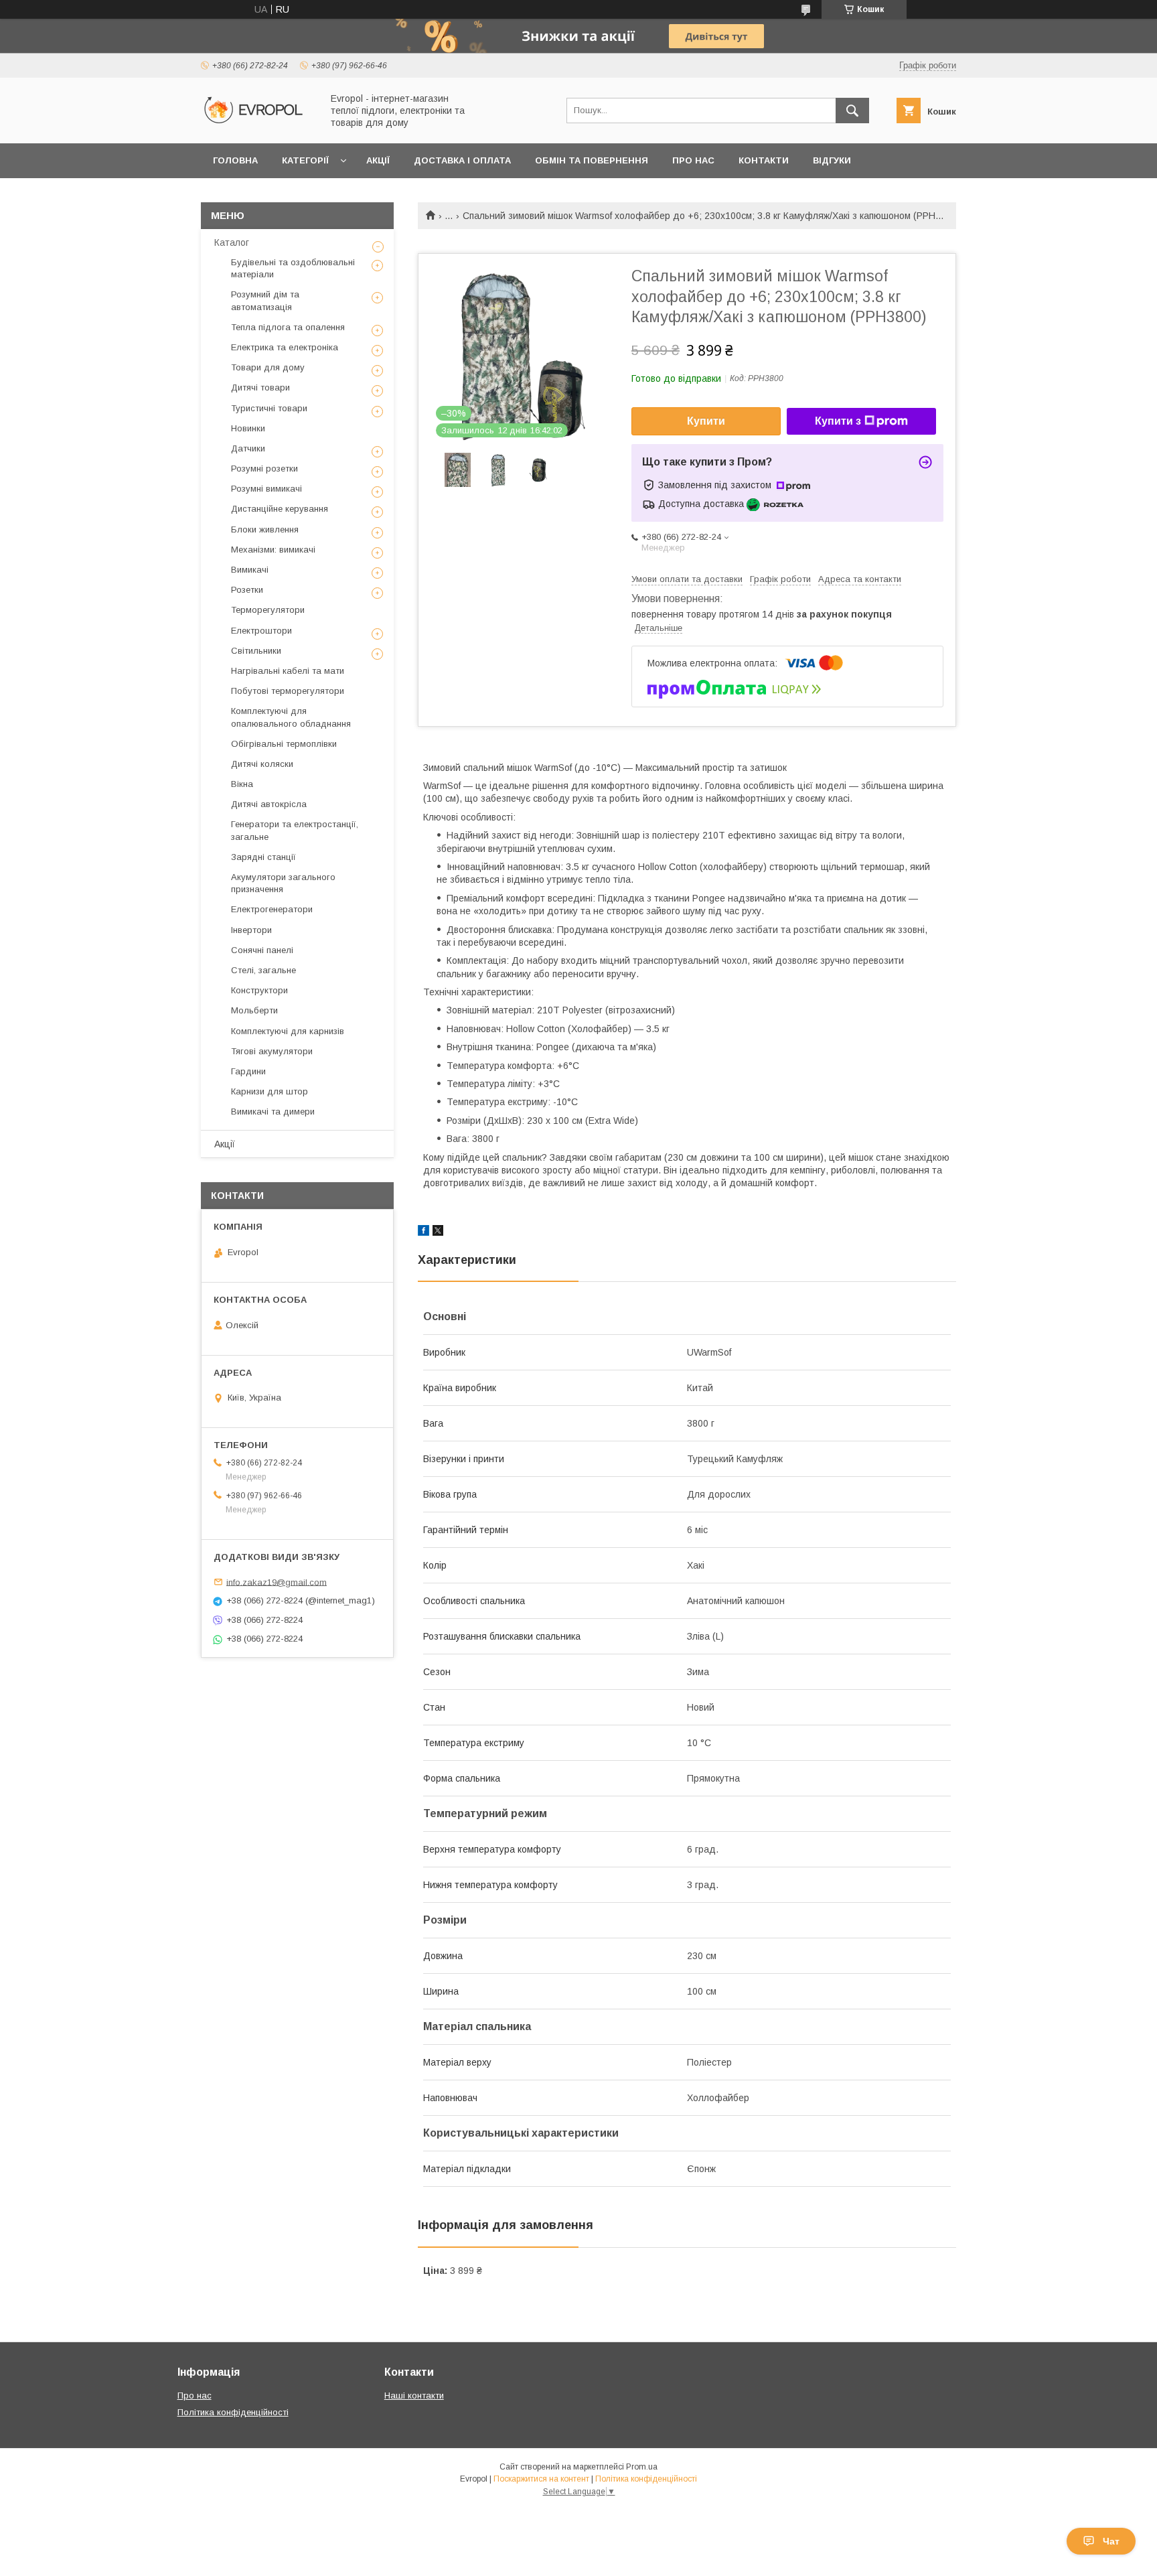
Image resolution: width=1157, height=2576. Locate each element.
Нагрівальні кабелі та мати (288, 671)
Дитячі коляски (262, 764)
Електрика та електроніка (285, 347)
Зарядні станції (263, 857)
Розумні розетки (264, 469)
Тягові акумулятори (272, 1051)
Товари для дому (268, 367)
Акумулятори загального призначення (283, 883)
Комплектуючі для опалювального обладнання (291, 717)
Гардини (248, 1071)
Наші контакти (414, 2395)
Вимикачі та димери (273, 1112)
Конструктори (259, 990)
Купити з (838, 421)
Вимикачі (250, 570)
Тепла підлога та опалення (288, 327)
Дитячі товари (260, 387)
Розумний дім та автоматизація (265, 300)
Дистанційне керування (280, 509)
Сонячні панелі (262, 950)
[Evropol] (258, 126)
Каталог (232, 242)
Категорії (305, 160)
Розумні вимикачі (266, 489)
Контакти (764, 160)
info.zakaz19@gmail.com (277, 1582)
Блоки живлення (265, 529)
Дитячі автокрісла (269, 804)
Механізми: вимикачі (273, 550)
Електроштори (261, 631)
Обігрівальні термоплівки (284, 744)
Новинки (248, 428)
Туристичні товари (269, 408)
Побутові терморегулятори (288, 691)
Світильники (256, 651)
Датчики (248, 448)
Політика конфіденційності (233, 2412)
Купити (706, 421)
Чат (1111, 2541)
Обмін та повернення (592, 160)
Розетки (247, 590)
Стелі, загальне (263, 970)
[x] (438, 1232)
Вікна (242, 784)
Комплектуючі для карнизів (288, 1031)
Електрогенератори (272, 909)
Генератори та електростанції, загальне (295, 830)
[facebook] (423, 1232)
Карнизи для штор (269, 1091)
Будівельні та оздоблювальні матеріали (293, 268)
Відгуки (832, 160)
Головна (235, 160)
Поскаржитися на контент (541, 2479)
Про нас (693, 160)
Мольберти (254, 1010)
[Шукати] (852, 111)
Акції (378, 160)
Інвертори (251, 930)
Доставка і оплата (462, 160)
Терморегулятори (268, 610)
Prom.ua (642, 2467)
